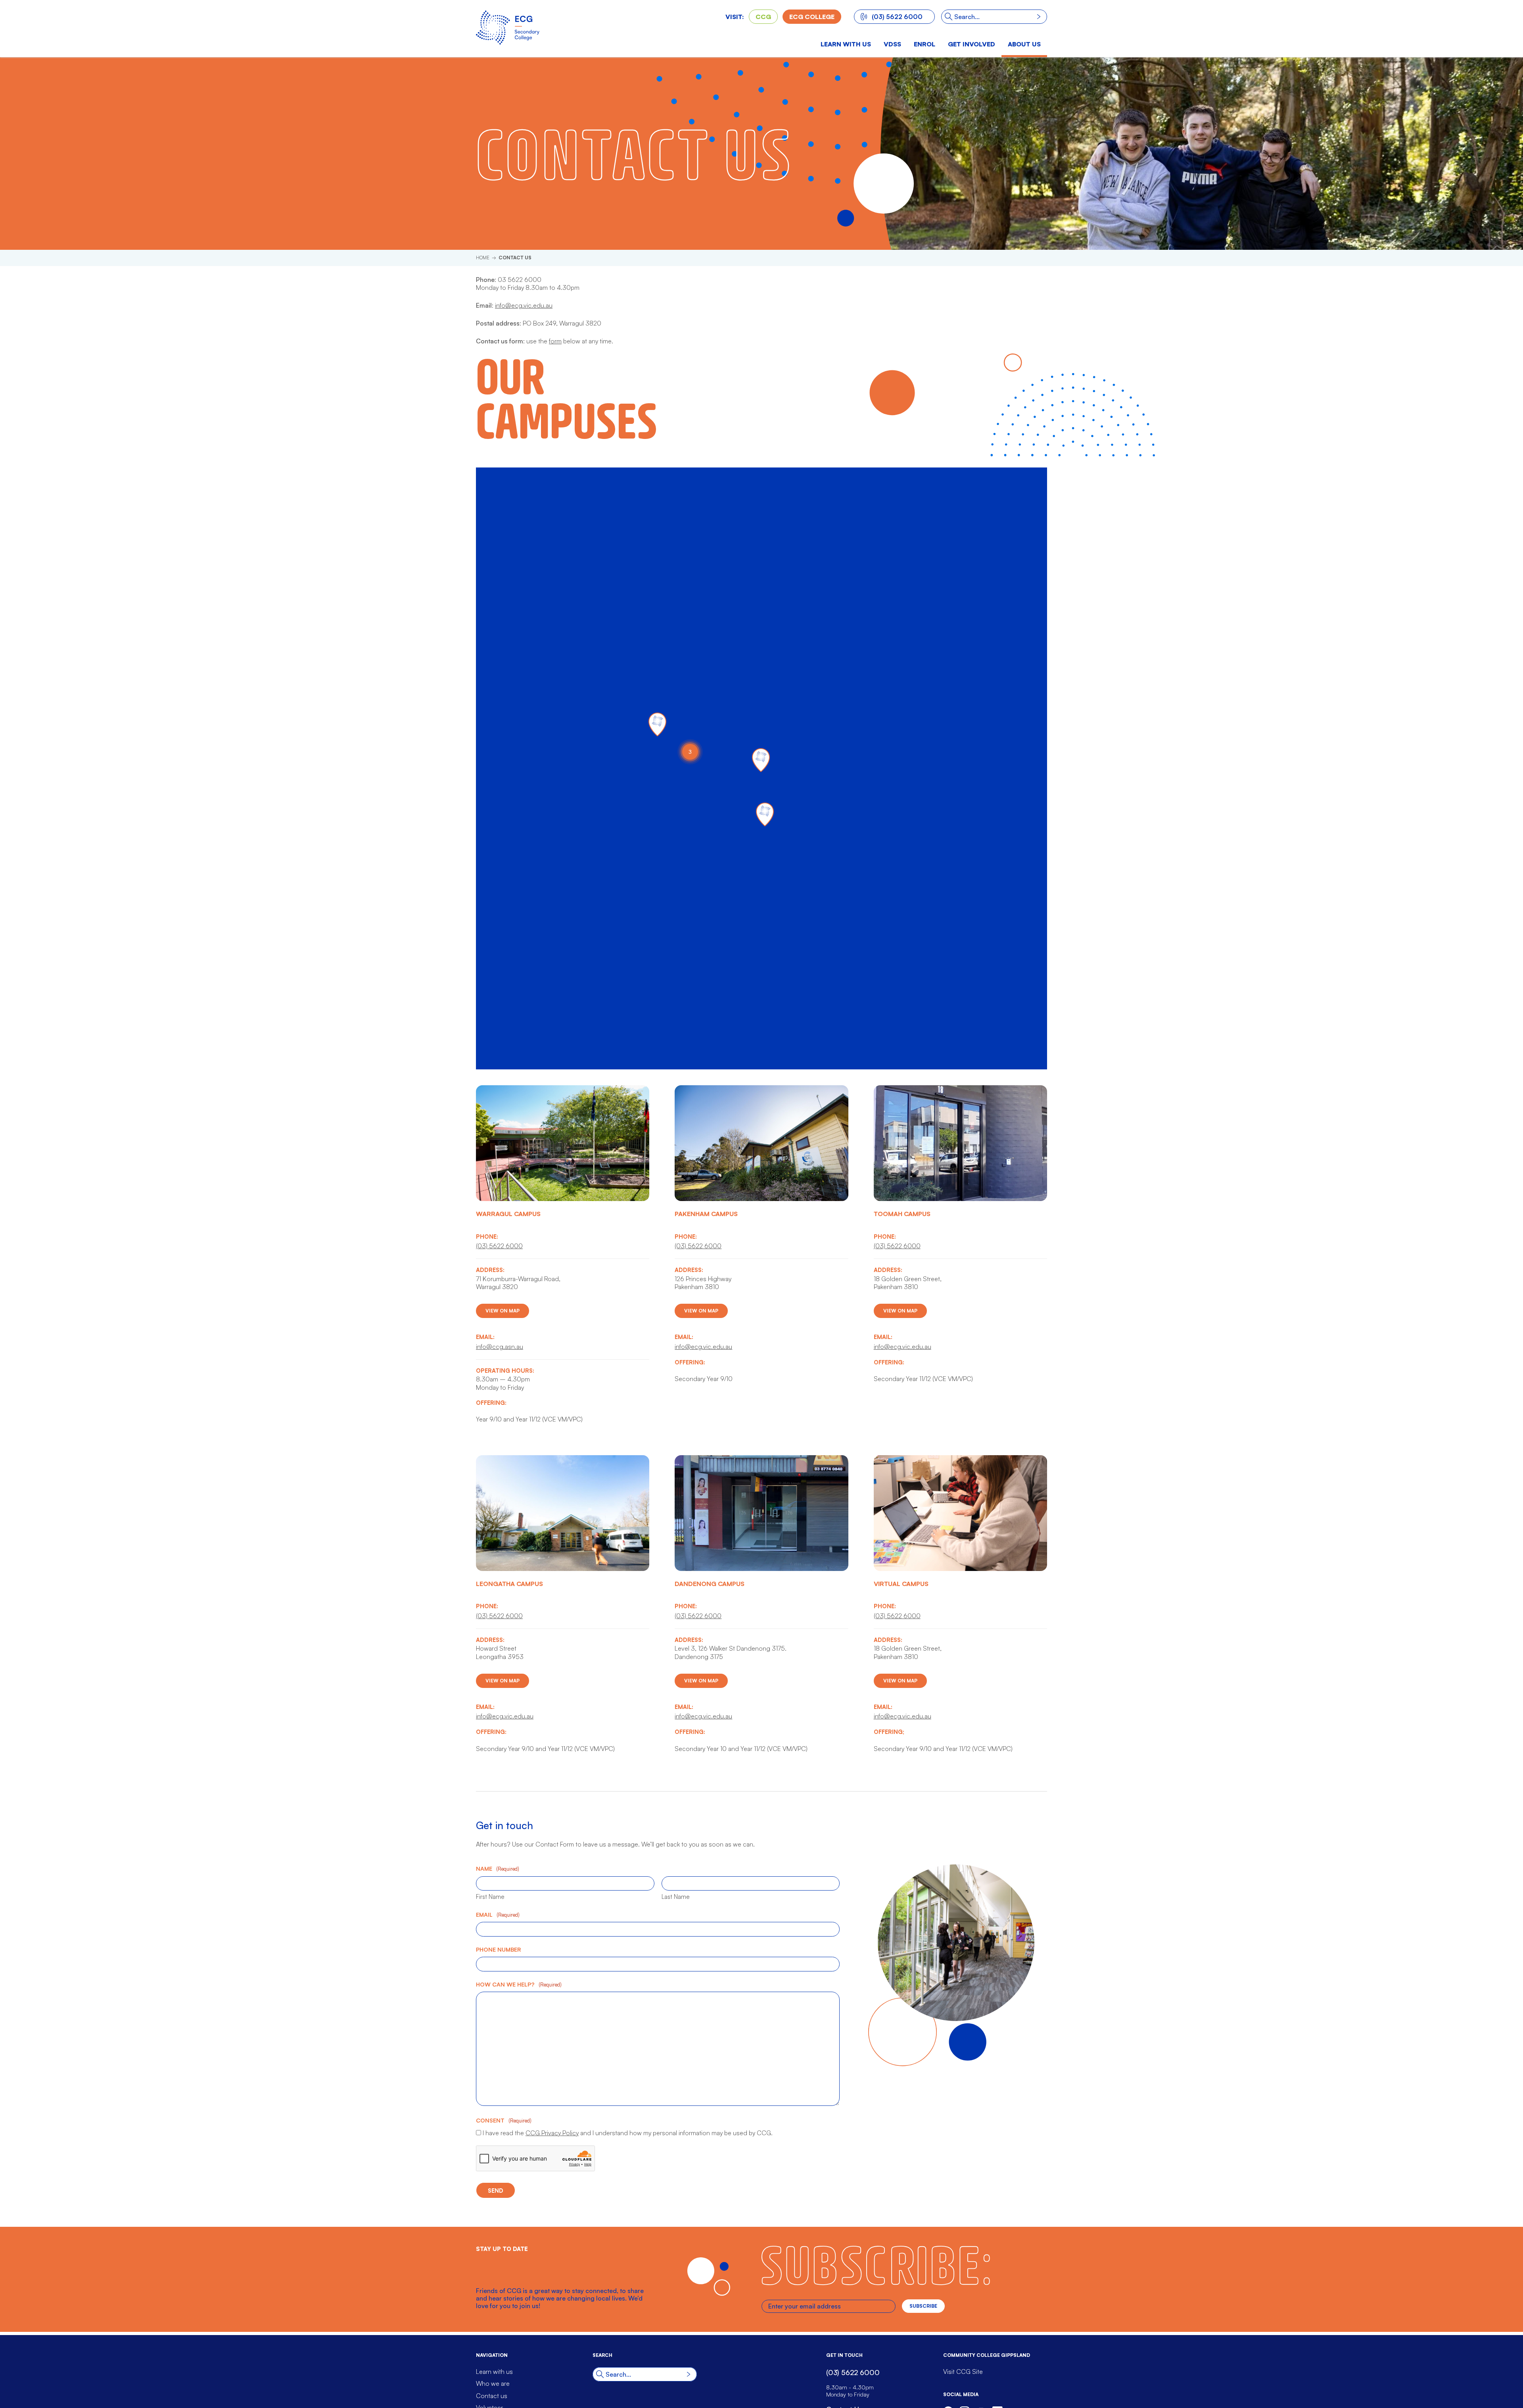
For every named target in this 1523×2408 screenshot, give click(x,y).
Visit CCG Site (963, 2372)
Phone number (498, 1949)
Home (483, 258)
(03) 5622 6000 (897, 17)
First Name (490, 1897)
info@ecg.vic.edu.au (524, 305)
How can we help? (519, 1984)
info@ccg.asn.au (500, 1347)
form (555, 341)
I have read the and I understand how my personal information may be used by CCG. (628, 2133)
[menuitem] (892, 45)
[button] (657, 724)
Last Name (676, 1897)
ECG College (812, 17)
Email (498, 1914)
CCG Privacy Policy (552, 2133)
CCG (763, 17)
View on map (503, 1311)
